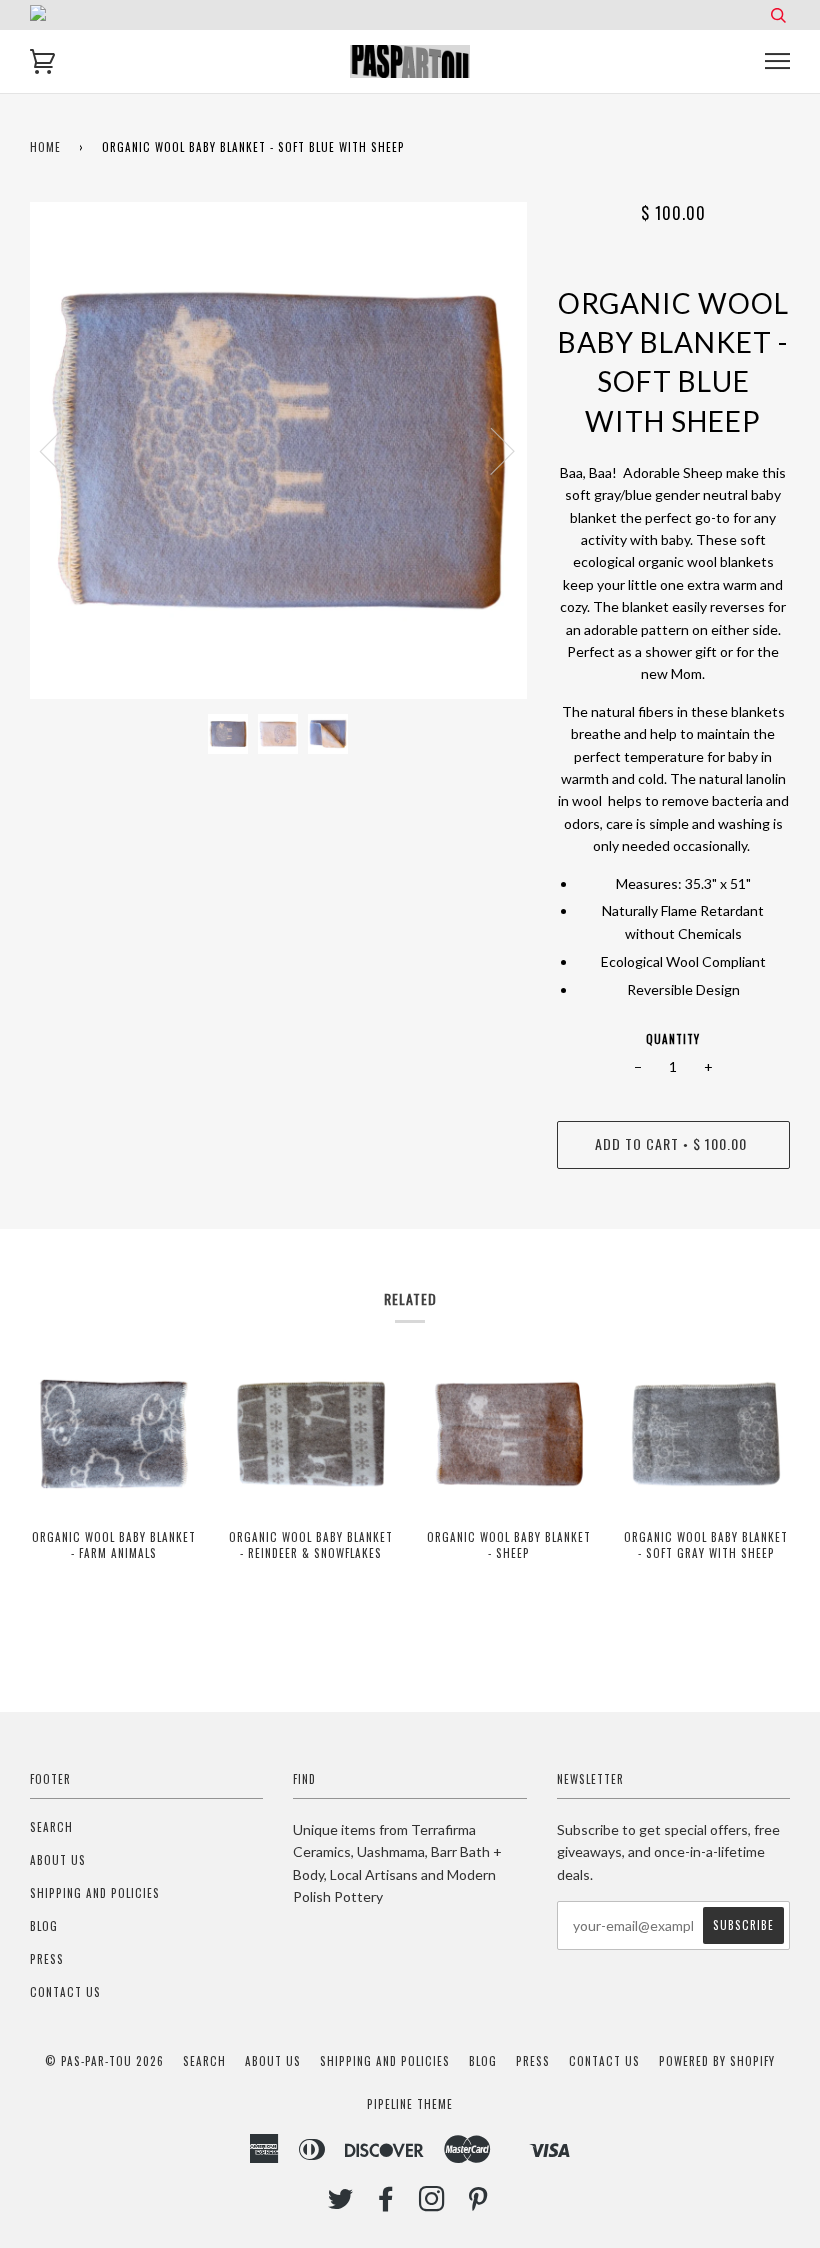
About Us (58, 1860)
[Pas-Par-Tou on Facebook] (386, 2204)
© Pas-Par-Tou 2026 (104, 2061)
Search (51, 1827)
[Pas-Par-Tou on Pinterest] (478, 2204)
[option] (278, 450)
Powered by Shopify (717, 2061)
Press (47, 1959)
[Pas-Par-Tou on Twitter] (341, 2204)
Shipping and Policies (95, 1893)
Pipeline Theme (410, 2104)
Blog (44, 1926)
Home (45, 147)
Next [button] (490, 450)
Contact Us (65, 1992)
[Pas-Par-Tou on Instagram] (432, 2204)
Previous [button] (64, 450)
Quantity (673, 1039)
